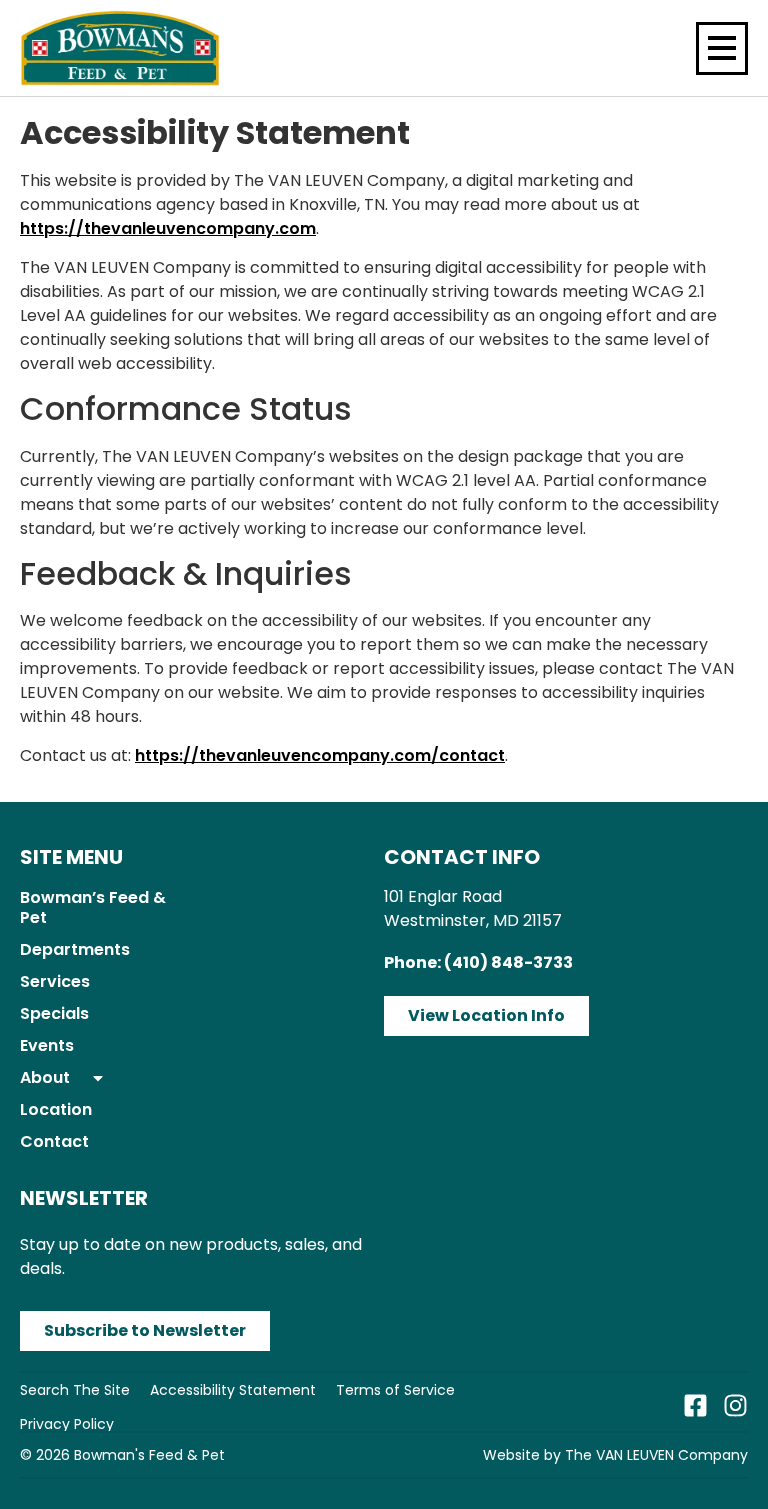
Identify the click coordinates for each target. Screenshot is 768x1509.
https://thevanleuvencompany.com (168, 228)
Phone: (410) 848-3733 (478, 962)
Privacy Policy (67, 1424)
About (45, 1077)
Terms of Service (395, 1390)
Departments (75, 949)
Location (56, 1109)
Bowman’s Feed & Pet (93, 907)
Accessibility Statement (233, 1390)
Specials (54, 1013)
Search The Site (75, 1390)
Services (55, 981)
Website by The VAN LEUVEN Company (615, 1455)
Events (47, 1045)
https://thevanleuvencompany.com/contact (320, 755)
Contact (54, 1141)
